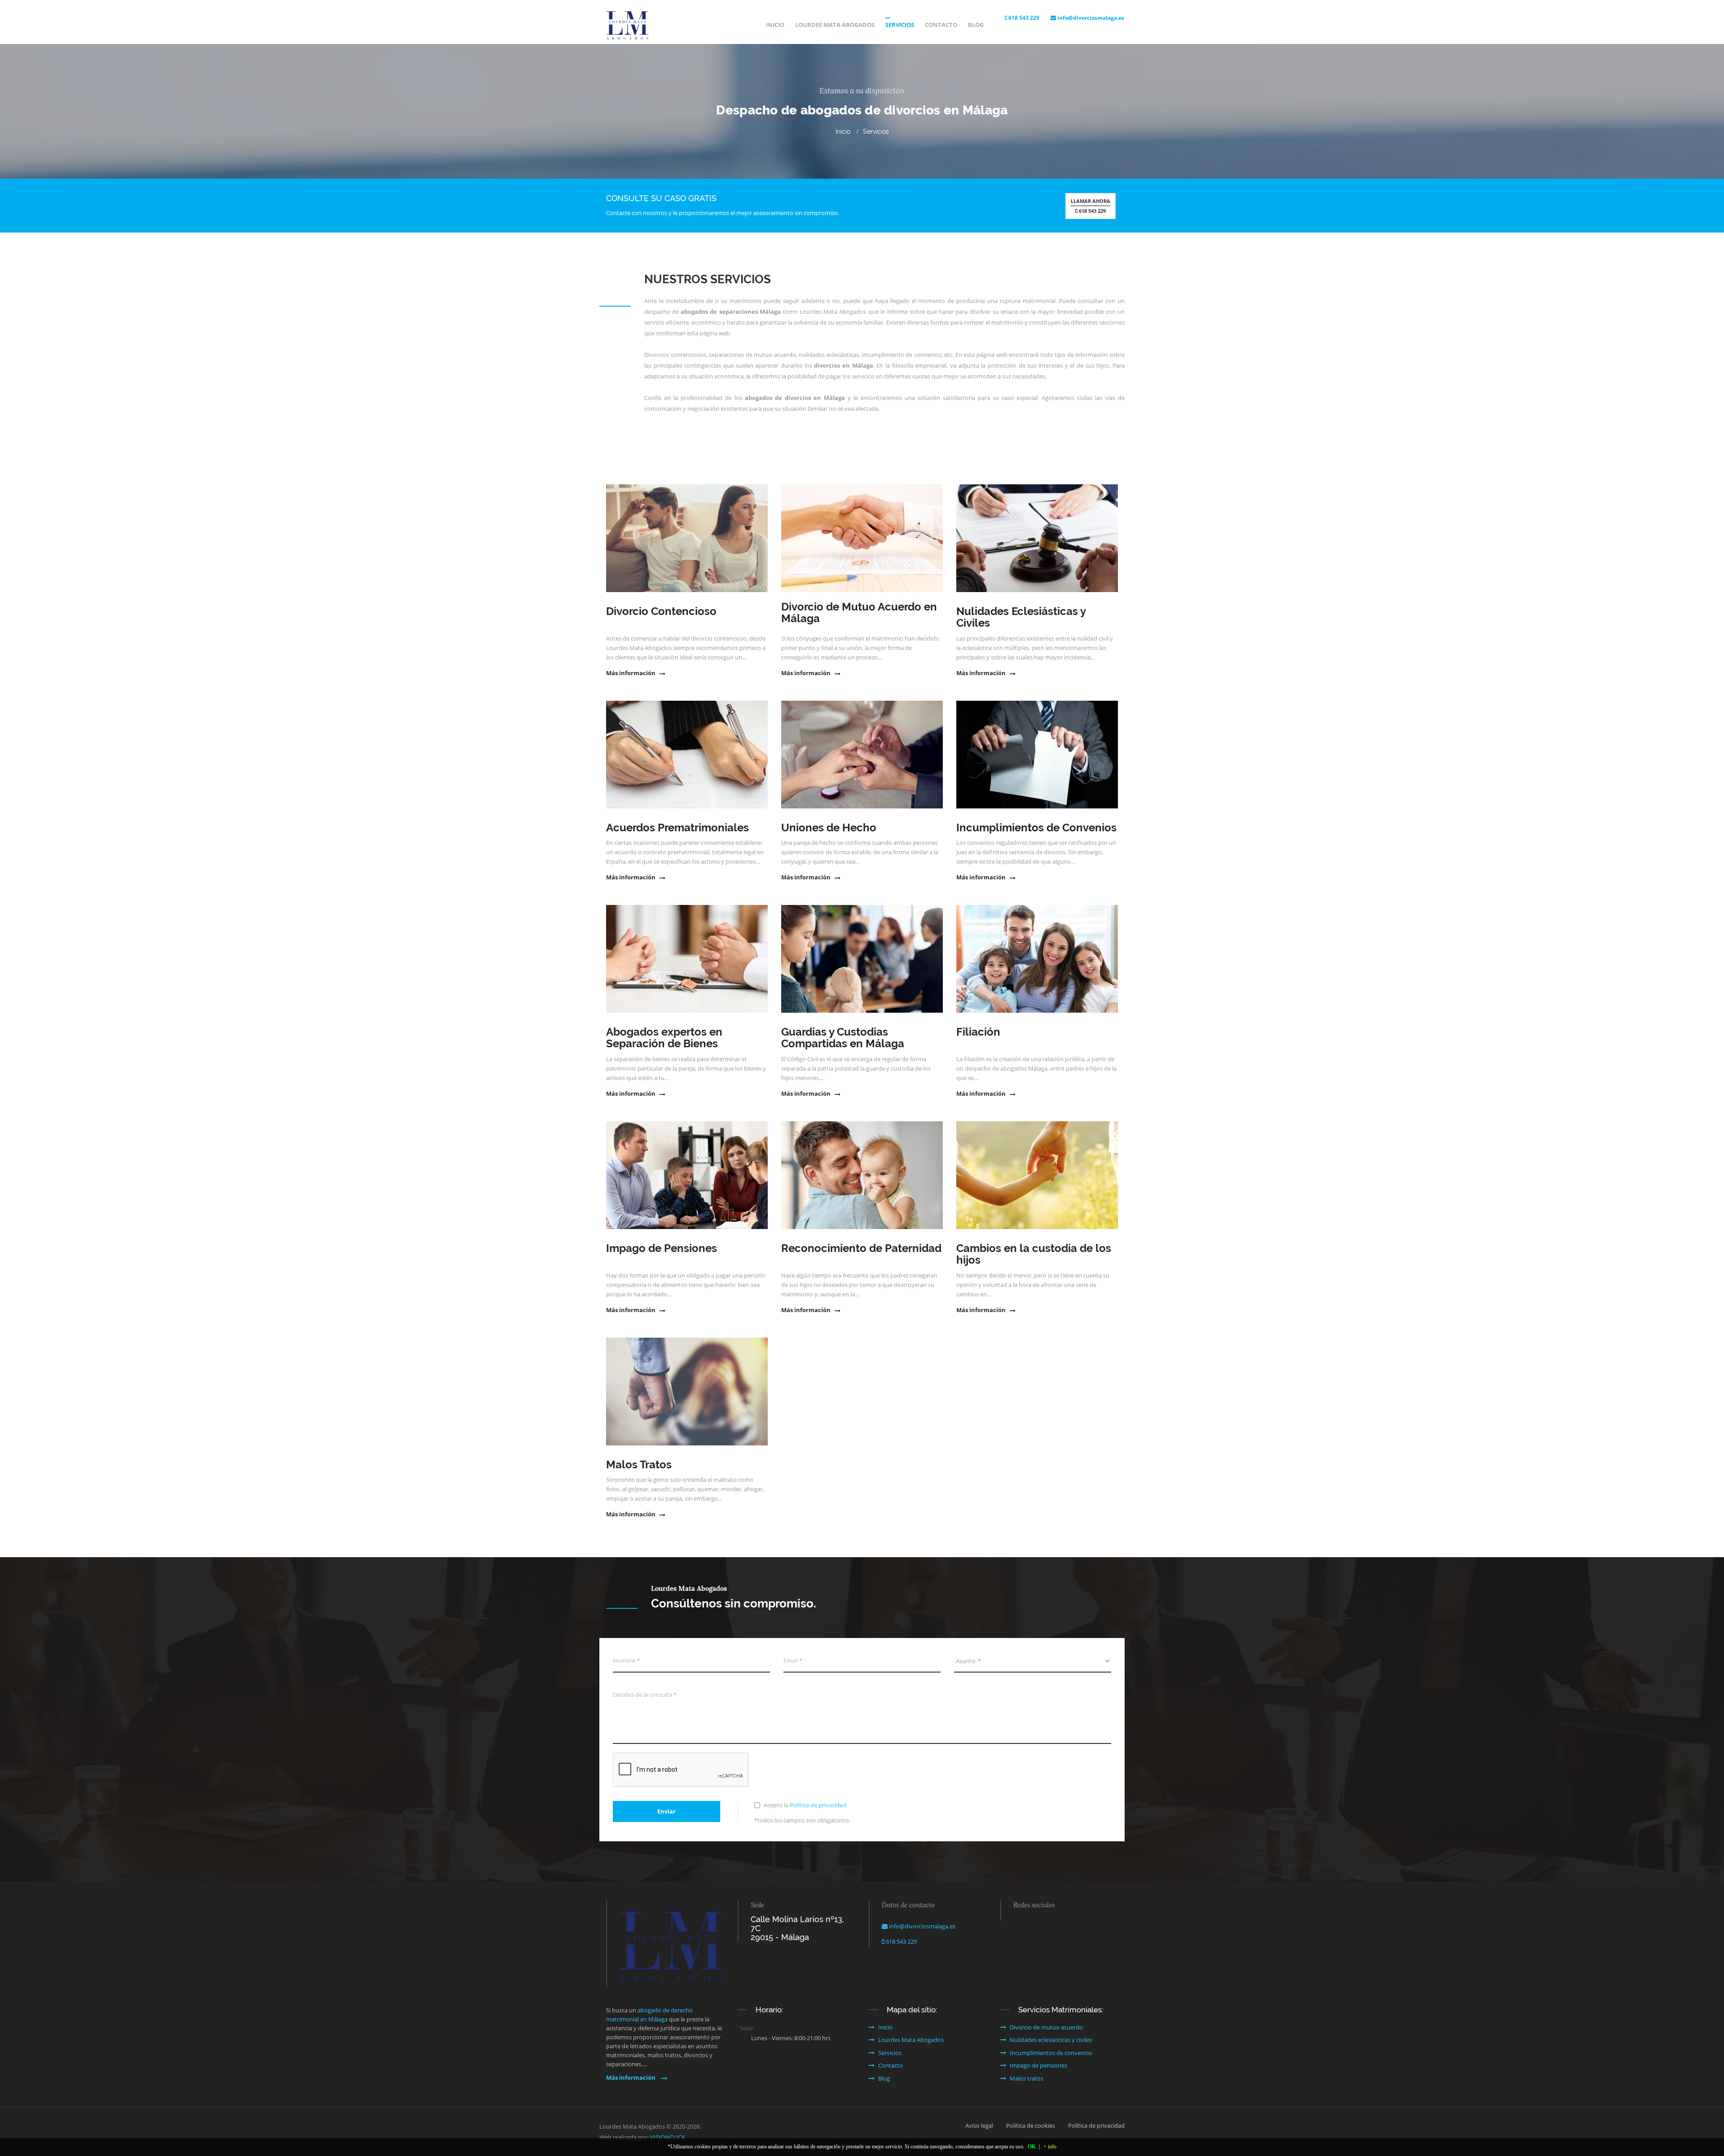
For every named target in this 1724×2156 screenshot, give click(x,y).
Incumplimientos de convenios (1051, 2053)
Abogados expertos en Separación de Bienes (664, 1038)
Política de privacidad (818, 1805)
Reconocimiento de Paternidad (861, 1248)
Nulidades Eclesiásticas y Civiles (1021, 617)
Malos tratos (1027, 2078)
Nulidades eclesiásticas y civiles (1051, 2040)
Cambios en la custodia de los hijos (1034, 1254)
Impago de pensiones (1038, 2065)
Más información (631, 673)
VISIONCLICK (668, 2137)
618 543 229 (1023, 18)
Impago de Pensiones (662, 1248)
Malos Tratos (639, 1465)
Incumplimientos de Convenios (1036, 828)
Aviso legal (979, 2125)
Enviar (666, 1811)
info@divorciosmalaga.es (1090, 18)
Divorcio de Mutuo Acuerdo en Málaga (859, 613)
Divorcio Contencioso (661, 611)
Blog (976, 25)
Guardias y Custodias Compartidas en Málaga (843, 1038)
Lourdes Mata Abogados (835, 25)
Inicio (775, 25)
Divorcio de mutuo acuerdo (1046, 2027)
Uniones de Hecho (829, 828)
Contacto (941, 25)
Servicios (900, 25)
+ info (1050, 2147)
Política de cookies (1031, 2125)
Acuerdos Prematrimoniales (677, 828)
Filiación (978, 1032)
